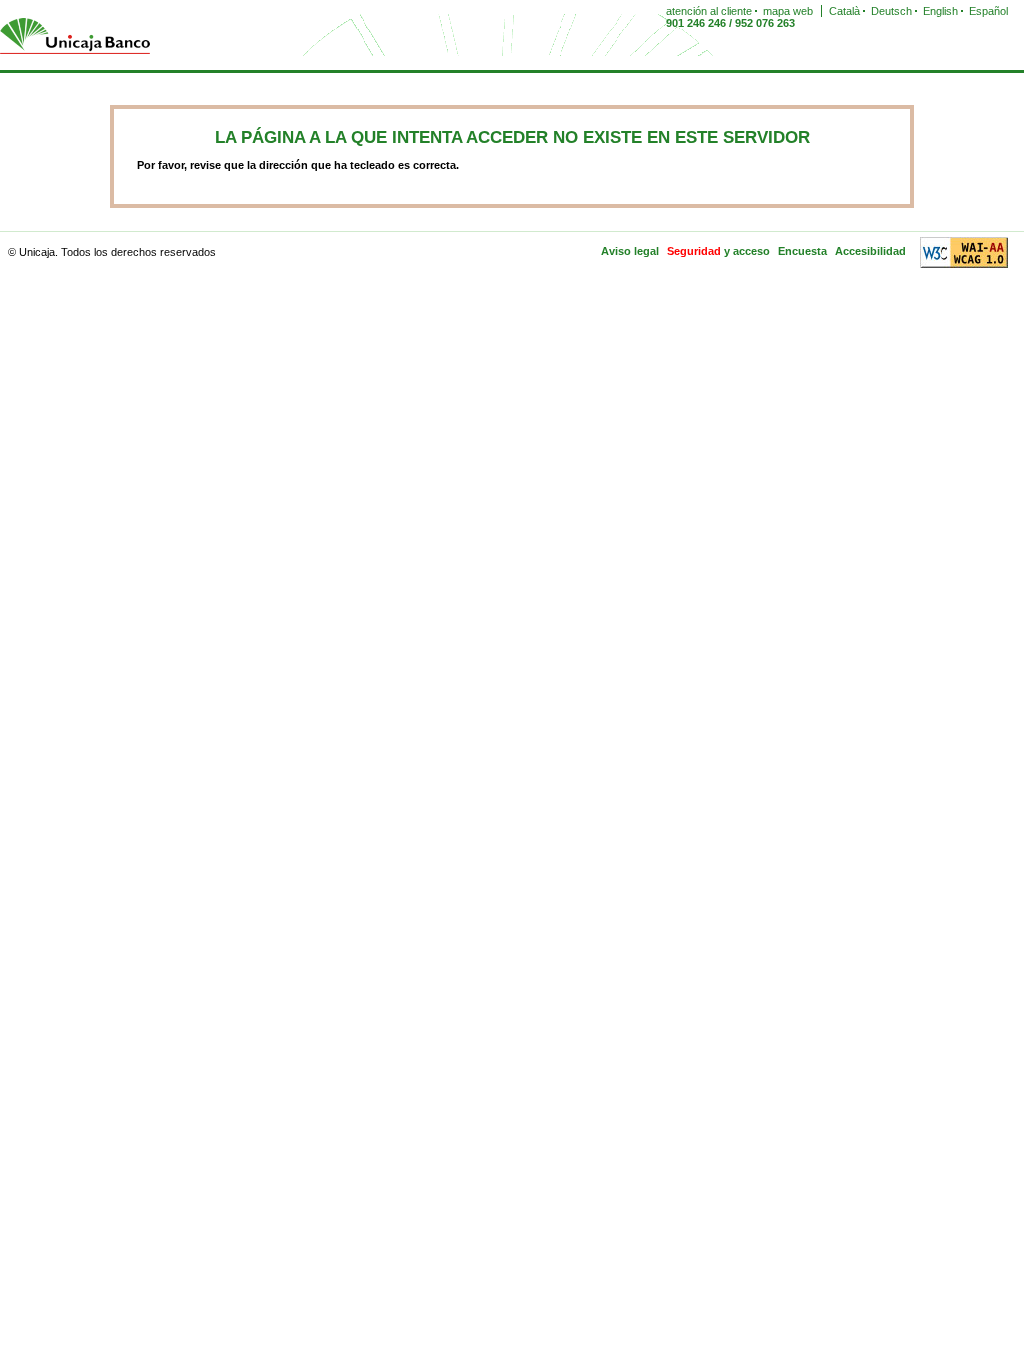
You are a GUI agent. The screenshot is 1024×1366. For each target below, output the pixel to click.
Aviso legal (630, 251)
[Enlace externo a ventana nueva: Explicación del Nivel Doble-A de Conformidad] (961, 251)
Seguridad (694, 251)
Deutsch (891, 11)
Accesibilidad (870, 251)
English (940, 11)
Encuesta (802, 251)
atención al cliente (709, 11)
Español (988, 11)
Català (844, 11)
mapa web (788, 11)
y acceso (747, 251)
